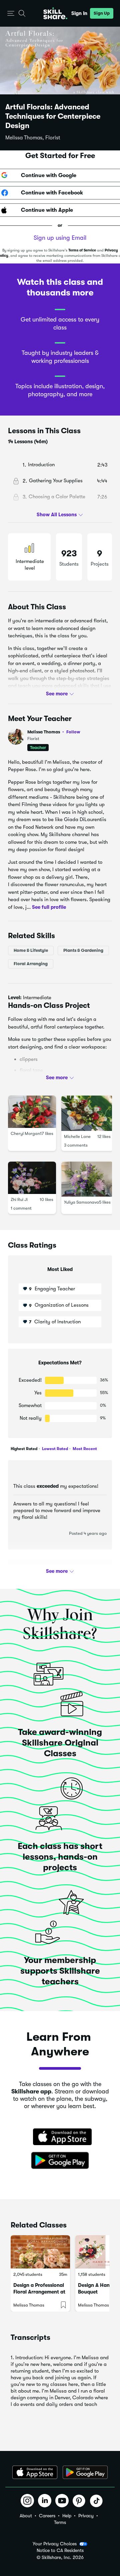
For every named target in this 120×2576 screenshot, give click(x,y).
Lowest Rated (54, 1449)
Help (67, 2516)
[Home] (55, 13)
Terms (60, 2522)
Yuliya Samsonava (81, 1202)
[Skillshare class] (40, 2252)
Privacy (86, 2516)
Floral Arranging (31, 964)
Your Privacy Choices (55, 2544)
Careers (47, 2516)
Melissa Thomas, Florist (33, 138)
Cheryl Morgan (25, 1133)
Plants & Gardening (83, 950)
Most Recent (84, 1449)
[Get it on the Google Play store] (60, 2161)
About (26, 2516)
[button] (11, 14)
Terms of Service (82, 250)
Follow (73, 732)
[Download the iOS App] (35, 2472)
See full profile (49, 907)
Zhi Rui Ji (19, 1199)
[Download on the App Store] (60, 2137)
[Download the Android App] (85, 2472)
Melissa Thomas (54, 732)
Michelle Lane (77, 1136)
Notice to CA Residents (60, 2550)
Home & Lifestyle (31, 950)
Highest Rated (24, 1449)
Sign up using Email (60, 238)
